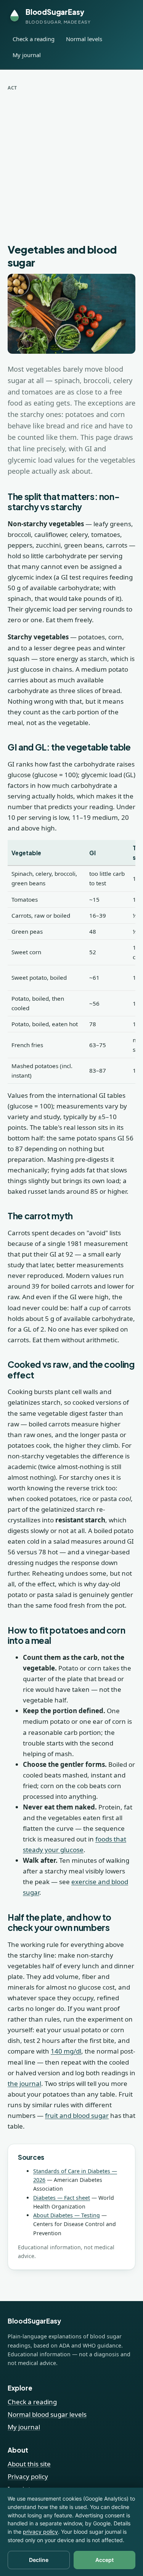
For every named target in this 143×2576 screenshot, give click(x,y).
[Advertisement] (71, 167)
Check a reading (34, 39)
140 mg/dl (66, 2051)
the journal (24, 2083)
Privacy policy (28, 2476)
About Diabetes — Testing (67, 2215)
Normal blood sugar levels (47, 2414)
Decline (39, 2560)
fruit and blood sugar (77, 2115)
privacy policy (40, 2532)
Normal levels (84, 39)
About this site (29, 2464)
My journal (27, 55)
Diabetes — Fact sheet (62, 2198)
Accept (104, 2560)
